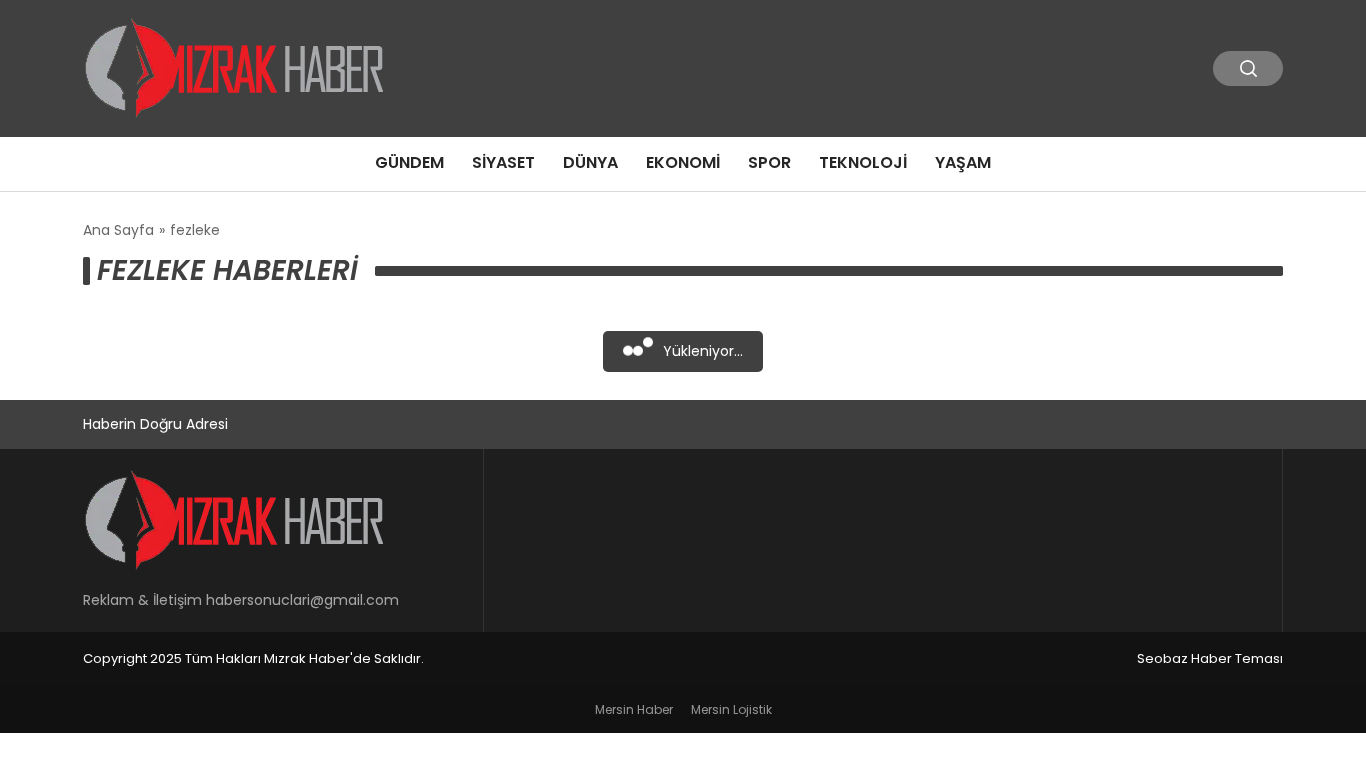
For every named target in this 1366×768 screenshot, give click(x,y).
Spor (769, 162)
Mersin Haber (634, 709)
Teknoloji (863, 162)
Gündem (409, 162)
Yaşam (963, 162)
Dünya (590, 162)
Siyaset (503, 162)
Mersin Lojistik (731, 709)
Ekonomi (683, 162)
